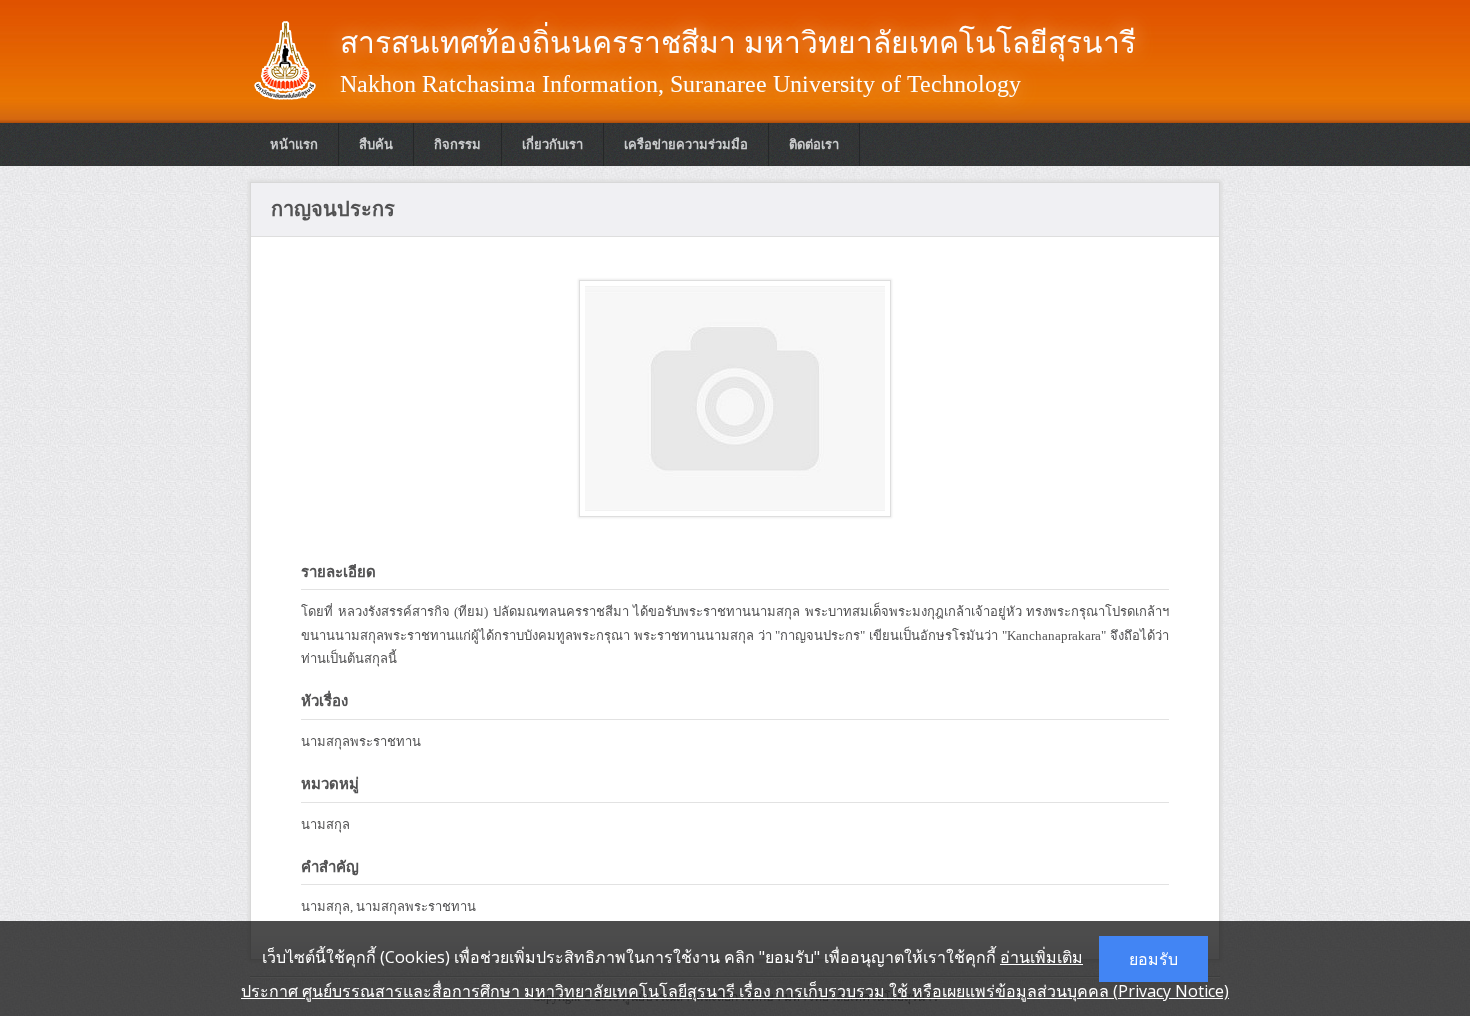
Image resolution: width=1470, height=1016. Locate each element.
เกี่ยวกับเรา (552, 144)
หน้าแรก (294, 144)
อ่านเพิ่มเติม (1041, 957)
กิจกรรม (457, 144)
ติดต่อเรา (814, 144)
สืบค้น (376, 144)
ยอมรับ (1153, 959)
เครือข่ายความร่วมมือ (686, 144)
